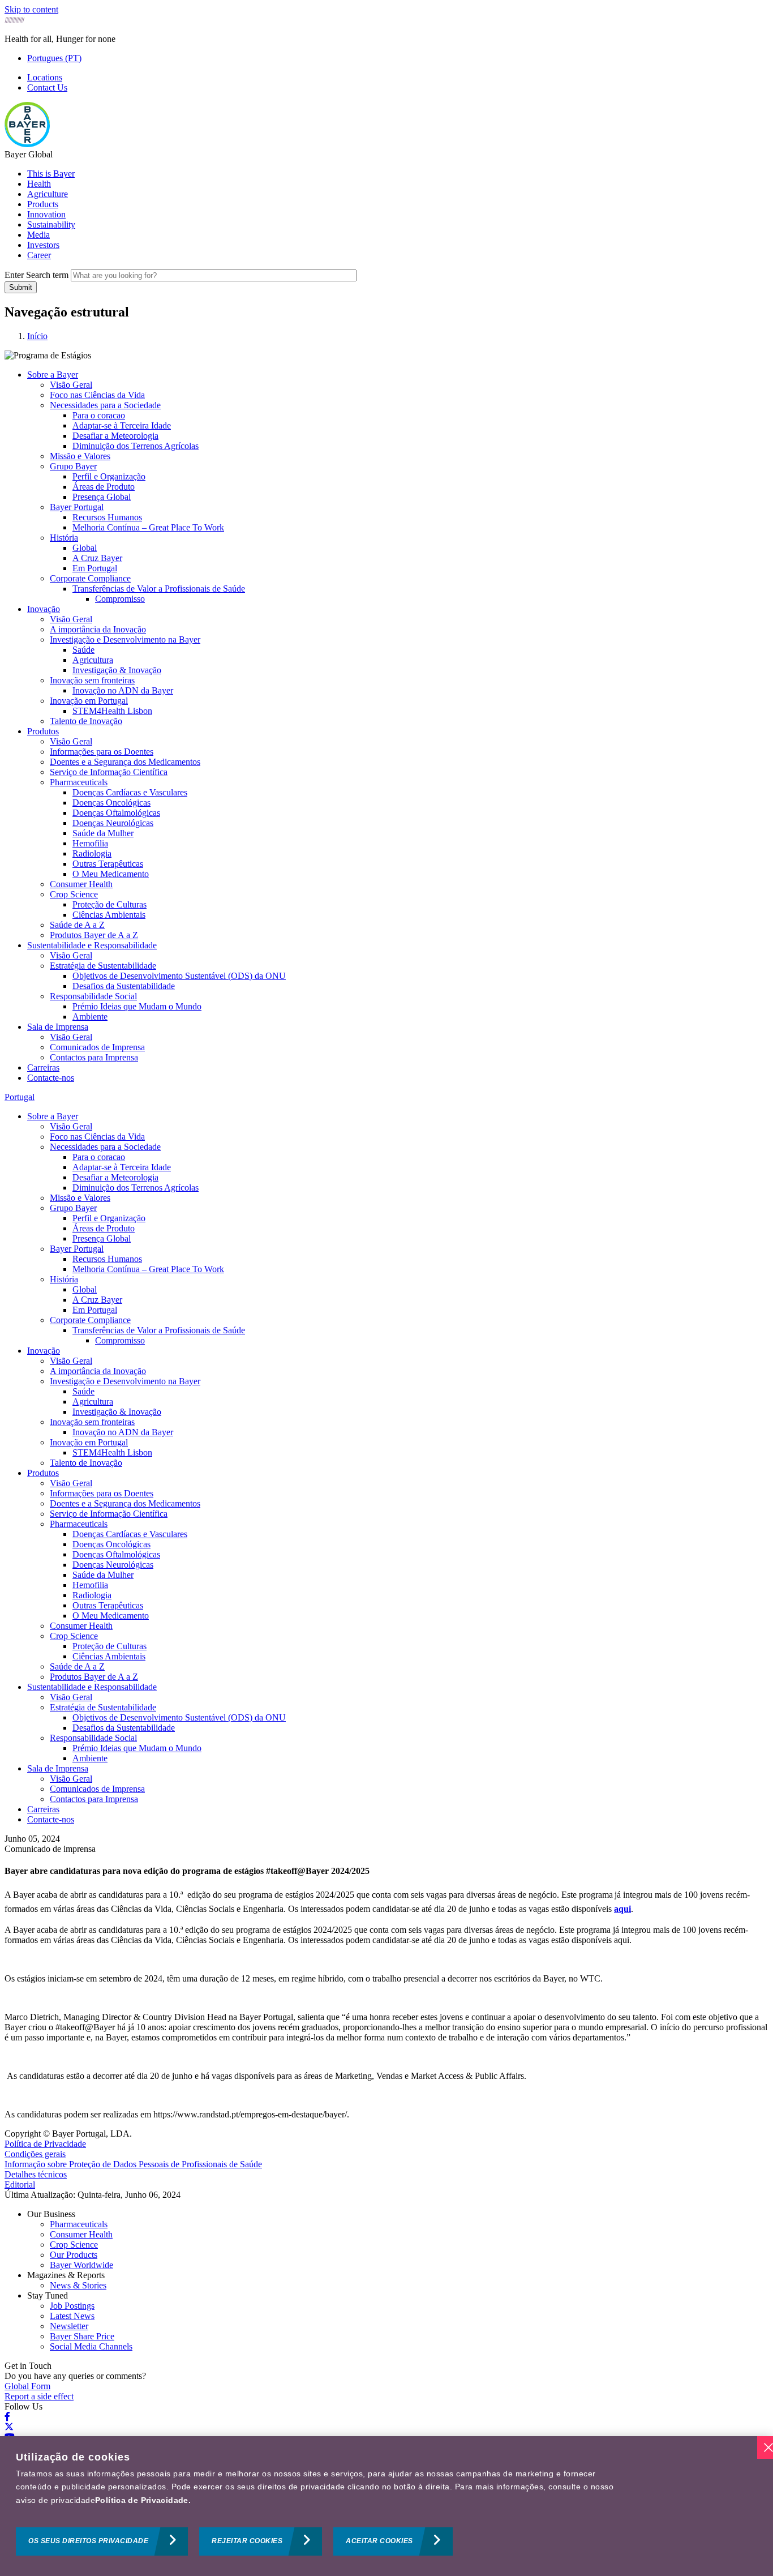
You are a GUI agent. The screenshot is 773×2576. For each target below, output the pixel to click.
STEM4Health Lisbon (112, 711)
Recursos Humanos (107, 517)
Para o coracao (99, 415)
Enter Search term (36, 275)
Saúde (83, 650)
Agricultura (93, 660)
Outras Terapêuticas (108, 864)
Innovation (46, 214)
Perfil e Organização (109, 476)
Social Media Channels (91, 2346)
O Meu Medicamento (111, 874)
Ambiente (90, 1017)
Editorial (20, 2185)
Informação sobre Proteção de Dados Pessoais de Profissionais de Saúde (133, 2164)
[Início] (27, 144)
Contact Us (47, 87)
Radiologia (92, 853)
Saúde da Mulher (103, 833)
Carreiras (43, 1067)
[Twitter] (9, 2427)
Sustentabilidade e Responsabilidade (92, 945)
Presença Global (102, 497)
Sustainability (51, 224)
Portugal (20, 1097)
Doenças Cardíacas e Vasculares (130, 792)
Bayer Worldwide (81, 2265)
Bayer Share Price (82, 2336)
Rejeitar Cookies (247, 2541)
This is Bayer (51, 174)
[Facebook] (7, 2417)
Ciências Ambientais (109, 915)
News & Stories (78, 2285)
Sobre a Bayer (53, 375)
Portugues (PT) (54, 58)
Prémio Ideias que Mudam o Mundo (137, 1006)
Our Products (74, 2255)
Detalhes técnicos (36, 2174)
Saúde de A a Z (77, 925)
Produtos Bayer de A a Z (94, 935)
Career (39, 255)
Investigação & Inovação (117, 670)
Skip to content (31, 9)
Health (39, 184)
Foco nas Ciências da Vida (97, 395)
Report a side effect (39, 2396)
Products (43, 204)
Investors (43, 245)
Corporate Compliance (90, 578)
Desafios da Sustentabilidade (124, 986)
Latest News (72, 2316)
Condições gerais (35, 2154)
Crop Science (74, 894)
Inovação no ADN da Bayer (123, 690)
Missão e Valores (80, 456)
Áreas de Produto (104, 487)
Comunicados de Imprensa (97, 1047)
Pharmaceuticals (79, 782)
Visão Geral (71, 385)
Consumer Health (81, 884)
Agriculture (48, 194)
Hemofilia (90, 843)
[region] (386, 2506)
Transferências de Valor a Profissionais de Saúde (159, 589)
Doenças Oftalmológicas (116, 813)
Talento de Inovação (86, 721)
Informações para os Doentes (102, 752)
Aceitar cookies (379, 2541)
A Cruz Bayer (97, 558)
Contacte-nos (51, 1078)
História (64, 538)
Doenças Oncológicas (111, 803)
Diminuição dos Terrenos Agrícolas (136, 446)
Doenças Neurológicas (113, 823)
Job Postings (72, 2306)
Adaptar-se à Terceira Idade (122, 425)
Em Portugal (95, 568)
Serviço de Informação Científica (109, 772)
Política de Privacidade (45, 2144)
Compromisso (120, 599)
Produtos (43, 731)
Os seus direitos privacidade (88, 2541)
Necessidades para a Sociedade (105, 405)
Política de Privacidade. (143, 2500)
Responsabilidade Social (93, 996)
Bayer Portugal (77, 507)
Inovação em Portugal (89, 701)
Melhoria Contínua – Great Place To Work (148, 527)
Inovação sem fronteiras (92, 680)
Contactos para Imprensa (94, 1057)
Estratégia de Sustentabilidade (103, 966)
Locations (45, 77)
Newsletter (69, 2326)
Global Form (27, 2386)
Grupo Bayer (73, 466)
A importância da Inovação (98, 629)
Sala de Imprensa (58, 1027)
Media (38, 235)
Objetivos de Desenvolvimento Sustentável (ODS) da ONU (179, 976)
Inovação (44, 609)
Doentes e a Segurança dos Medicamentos (125, 762)
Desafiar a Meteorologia (115, 436)
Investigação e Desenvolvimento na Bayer (125, 639)
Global (85, 548)
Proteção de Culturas (109, 904)
